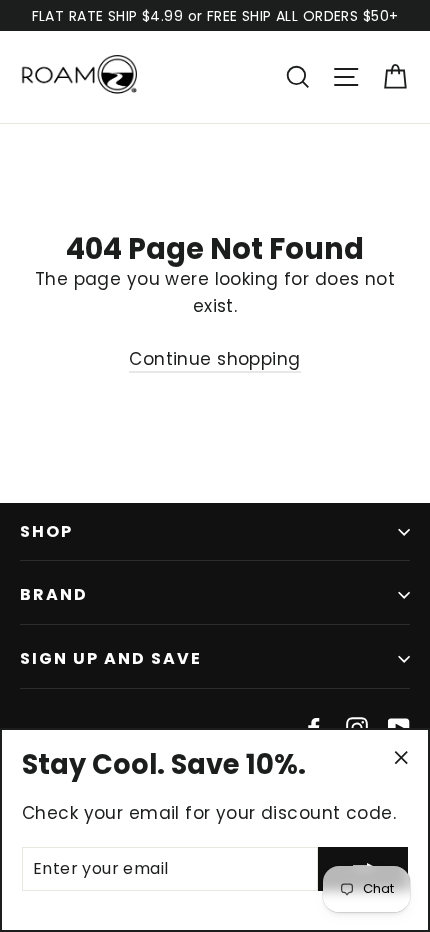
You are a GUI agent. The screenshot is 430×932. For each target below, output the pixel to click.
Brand (54, 594)
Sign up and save (111, 658)
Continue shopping (214, 359)
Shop (46, 531)
